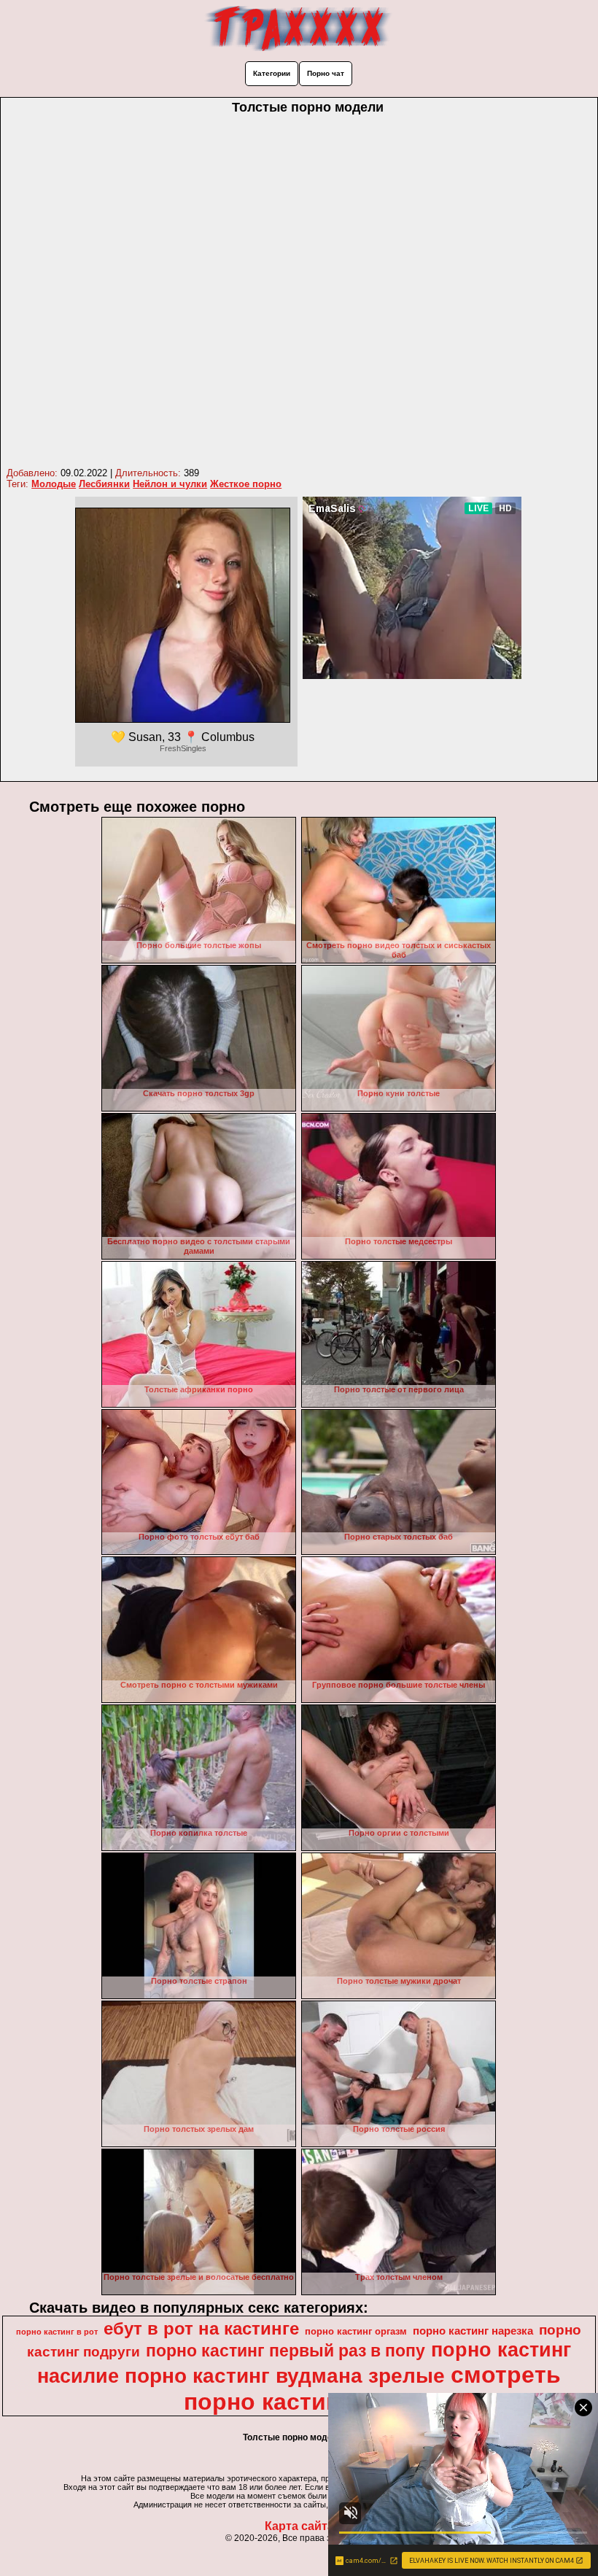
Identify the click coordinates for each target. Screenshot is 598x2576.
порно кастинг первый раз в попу (286, 2351)
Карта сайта (299, 2526)
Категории (272, 73)
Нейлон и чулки (170, 484)
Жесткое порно (246, 484)
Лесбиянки (104, 484)
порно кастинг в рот (57, 2332)
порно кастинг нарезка (473, 2331)
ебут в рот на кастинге (201, 2328)
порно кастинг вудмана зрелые (285, 2376)
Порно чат (326, 73)
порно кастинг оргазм (356, 2331)
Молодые (54, 484)
